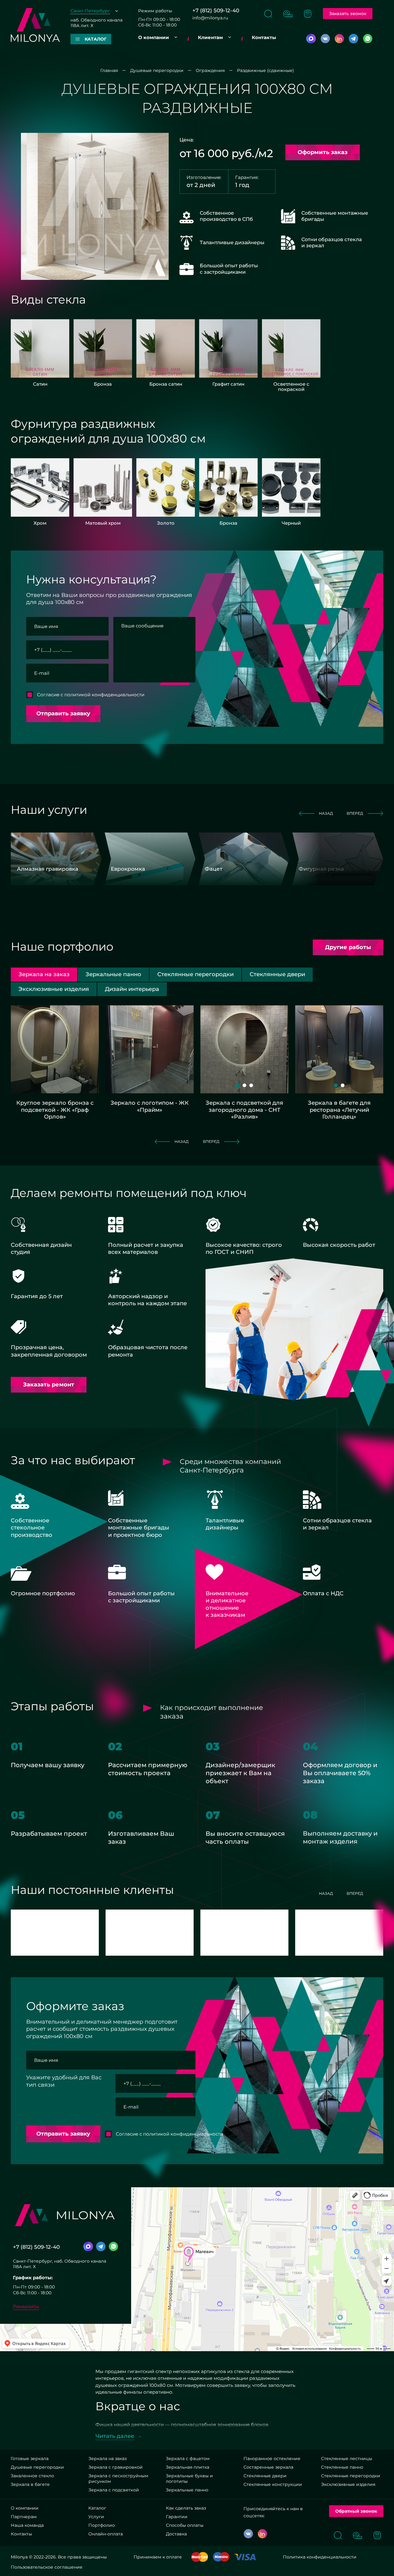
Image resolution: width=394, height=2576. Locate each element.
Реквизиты (26, 2306)
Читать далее (115, 2436)
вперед (355, 813)
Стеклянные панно (342, 2467)
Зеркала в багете (30, 2484)
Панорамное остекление (272, 2459)
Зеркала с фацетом (188, 2459)
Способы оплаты (185, 2525)
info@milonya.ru (210, 18)
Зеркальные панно (187, 2490)
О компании (154, 37)
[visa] (245, 2557)
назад (326, 813)
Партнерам (24, 2517)
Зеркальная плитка (188, 2467)
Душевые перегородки (37, 2467)
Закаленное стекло (32, 2476)
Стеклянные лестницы (347, 2459)
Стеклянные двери (265, 2476)
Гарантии (177, 2517)
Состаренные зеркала (268, 2467)
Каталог (97, 2508)
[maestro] (221, 2557)
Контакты (264, 37)
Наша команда (27, 2525)
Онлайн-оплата (106, 2534)
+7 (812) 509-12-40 (216, 11)
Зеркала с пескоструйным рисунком (118, 2479)
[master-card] (200, 2557)
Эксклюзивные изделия (348, 2484)
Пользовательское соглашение (47, 2567)
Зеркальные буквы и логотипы (189, 2479)
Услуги (96, 2517)
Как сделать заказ (186, 2508)
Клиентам (210, 37)
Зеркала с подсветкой (114, 2490)
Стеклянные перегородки (351, 2476)
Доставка (176, 2534)
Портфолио (102, 2525)
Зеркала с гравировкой (115, 2467)
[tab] (113, 974)
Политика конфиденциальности (320, 2557)
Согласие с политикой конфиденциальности (91, 695)
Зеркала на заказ (107, 2459)
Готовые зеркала (30, 2459)
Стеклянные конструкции (273, 2484)
